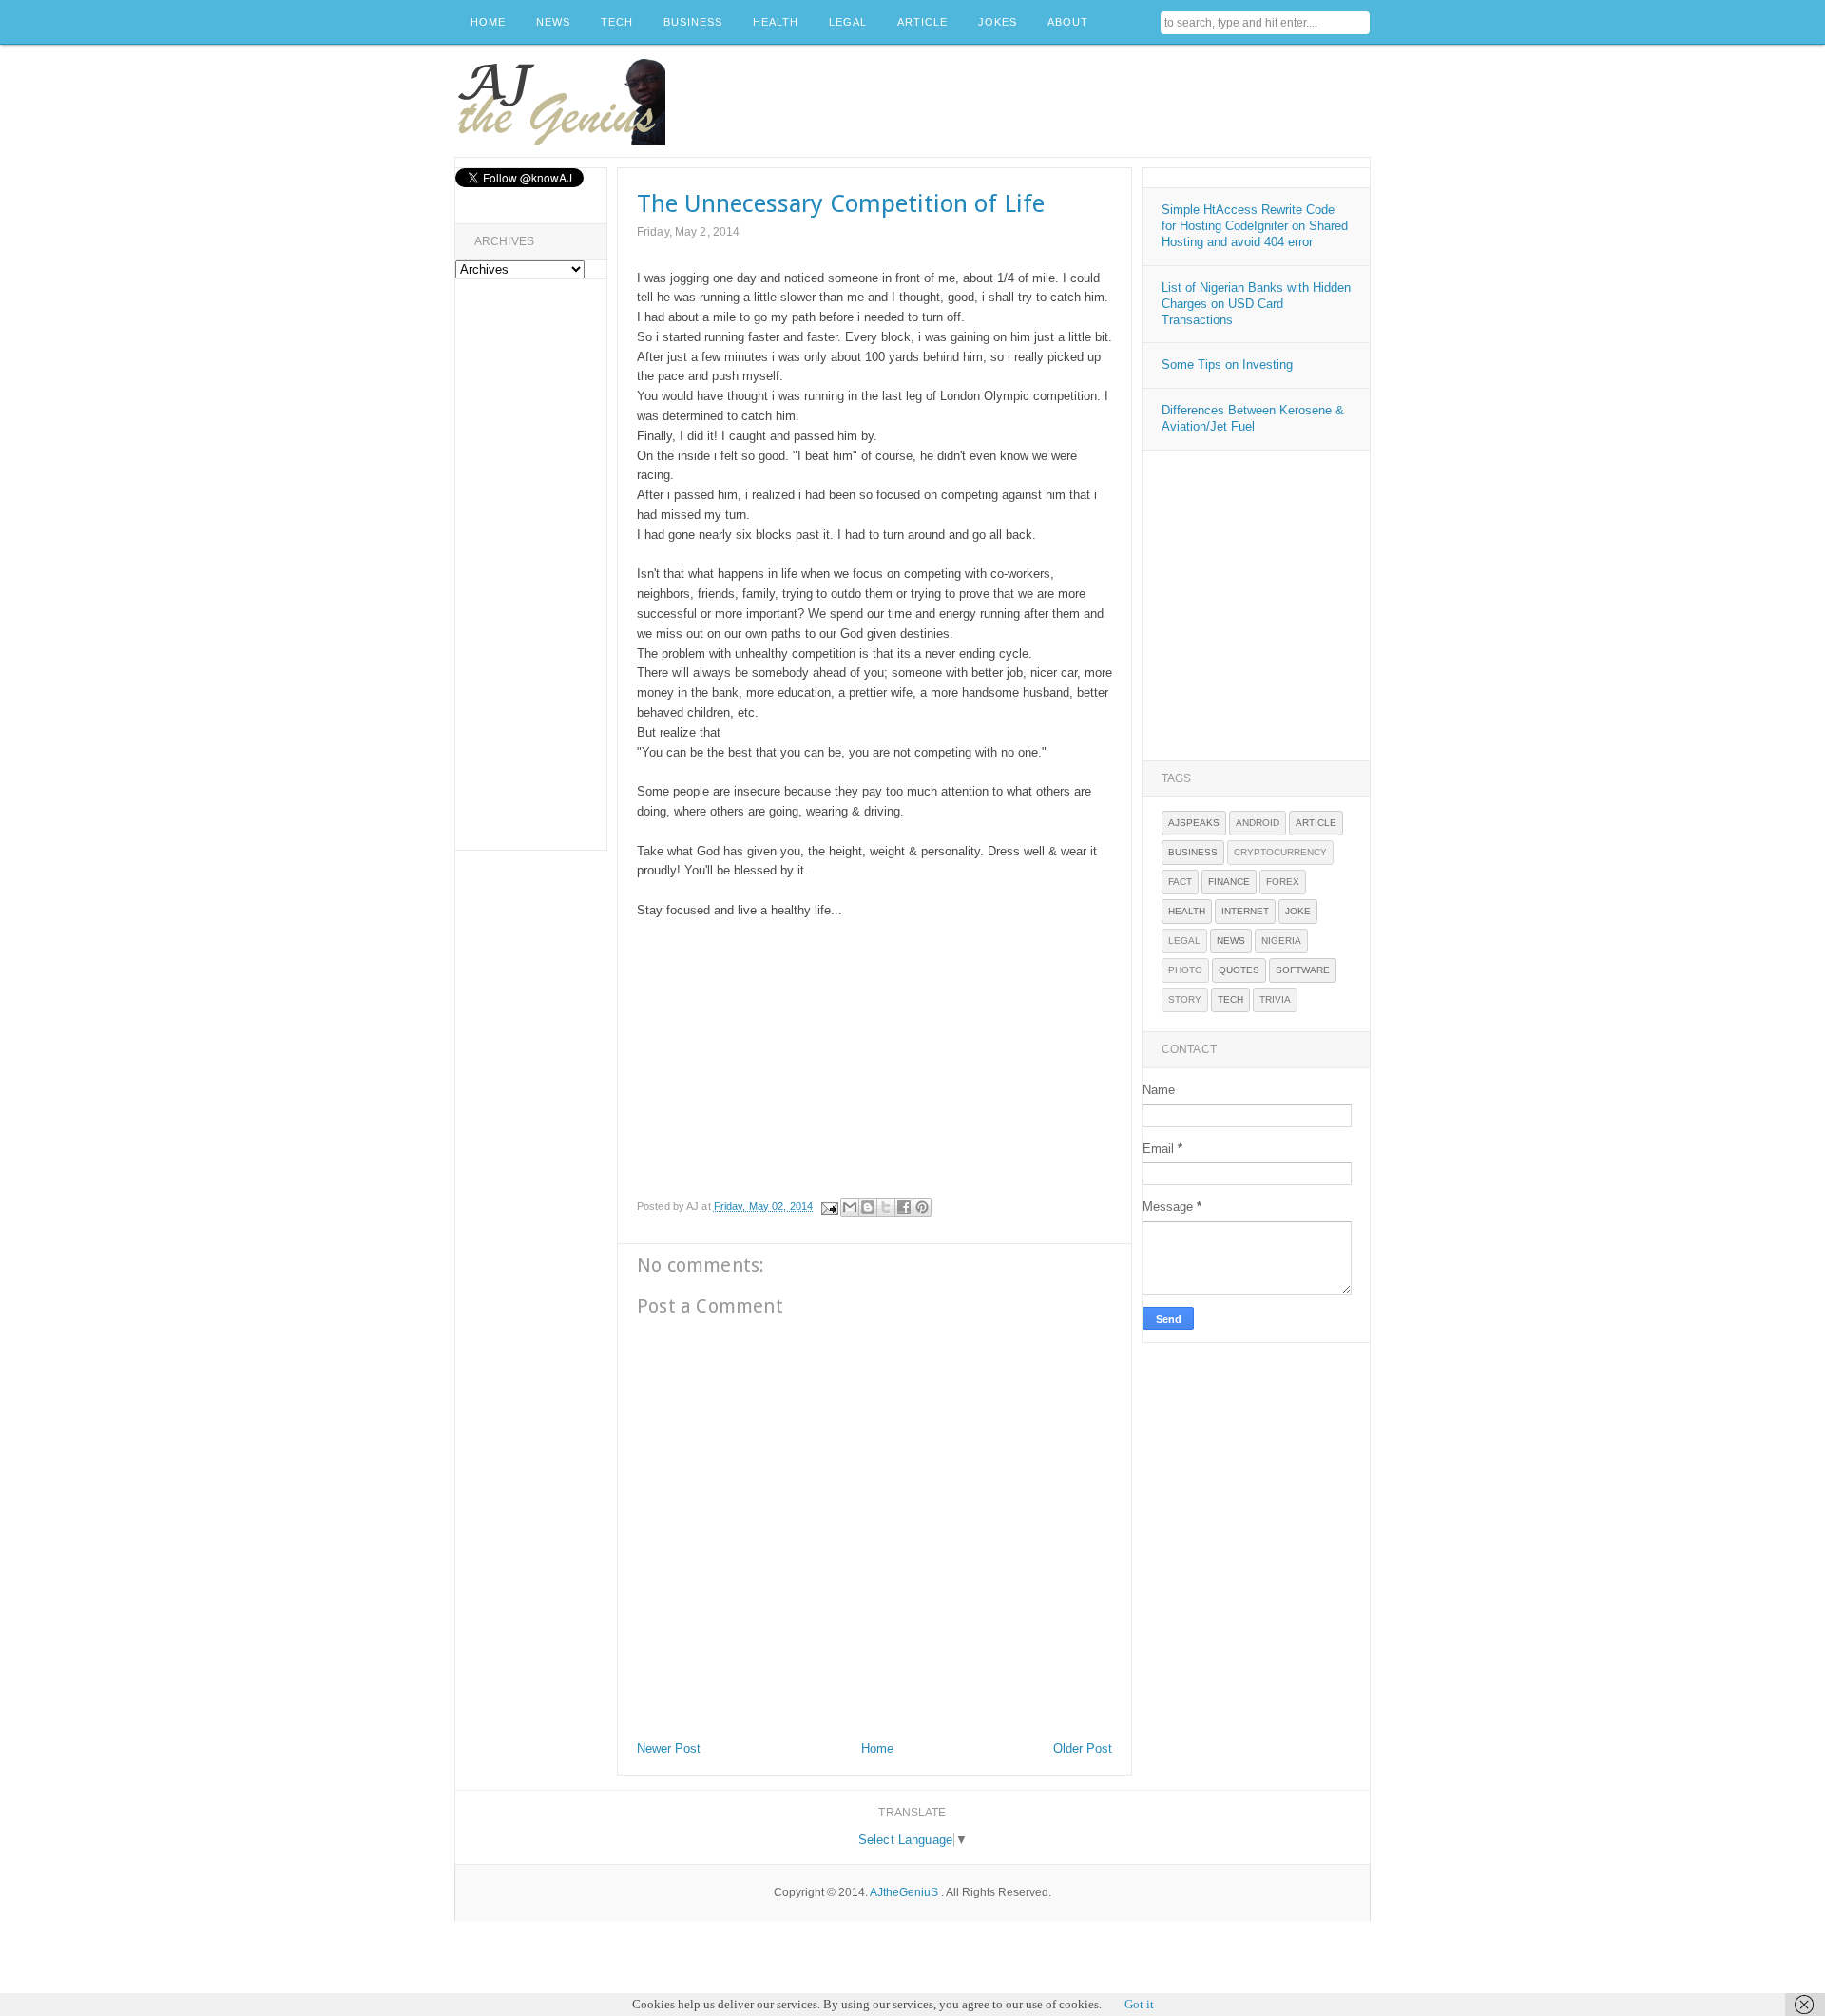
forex (1283, 882)
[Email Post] (828, 1206)
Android (1258, 823)
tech (1230, 999)
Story (1185, 999)
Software (1303, 970)
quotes (1239, 970)
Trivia (1275, 999)
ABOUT (1068, 22)
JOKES (998, 22)
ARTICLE (922, 22)
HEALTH (776, 22)
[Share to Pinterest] (922, 1207)
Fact (1180, 882)
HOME (488, 22)
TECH (617, 22)
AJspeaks (1194, 823)
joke (1298, 911)
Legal (1184, 941)
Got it (1139, 2004)
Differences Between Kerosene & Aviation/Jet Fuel (1253, 418)
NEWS (553, 22)
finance (1229, 882)
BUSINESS (693, 22)
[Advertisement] (1024, 102)
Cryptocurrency (1280, 852)
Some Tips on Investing (1227, 365)
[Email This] (850, 1207)
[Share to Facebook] (904, 1207)
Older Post (1083, 1748)
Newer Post (669, 1748)
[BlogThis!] (868, 1207)
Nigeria (1281, 941)
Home (877, 1748)
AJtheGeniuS (904, 1892)
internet (1245, 911)
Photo (1185, 970)
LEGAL (848, 22)
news (1231, 941)
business (1193, 852)
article (1316, 823)
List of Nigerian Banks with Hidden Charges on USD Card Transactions (1256, 304)
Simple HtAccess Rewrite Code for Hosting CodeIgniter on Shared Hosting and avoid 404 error (1255, 226)
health (1187, 911)
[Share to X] (886, 1207)
